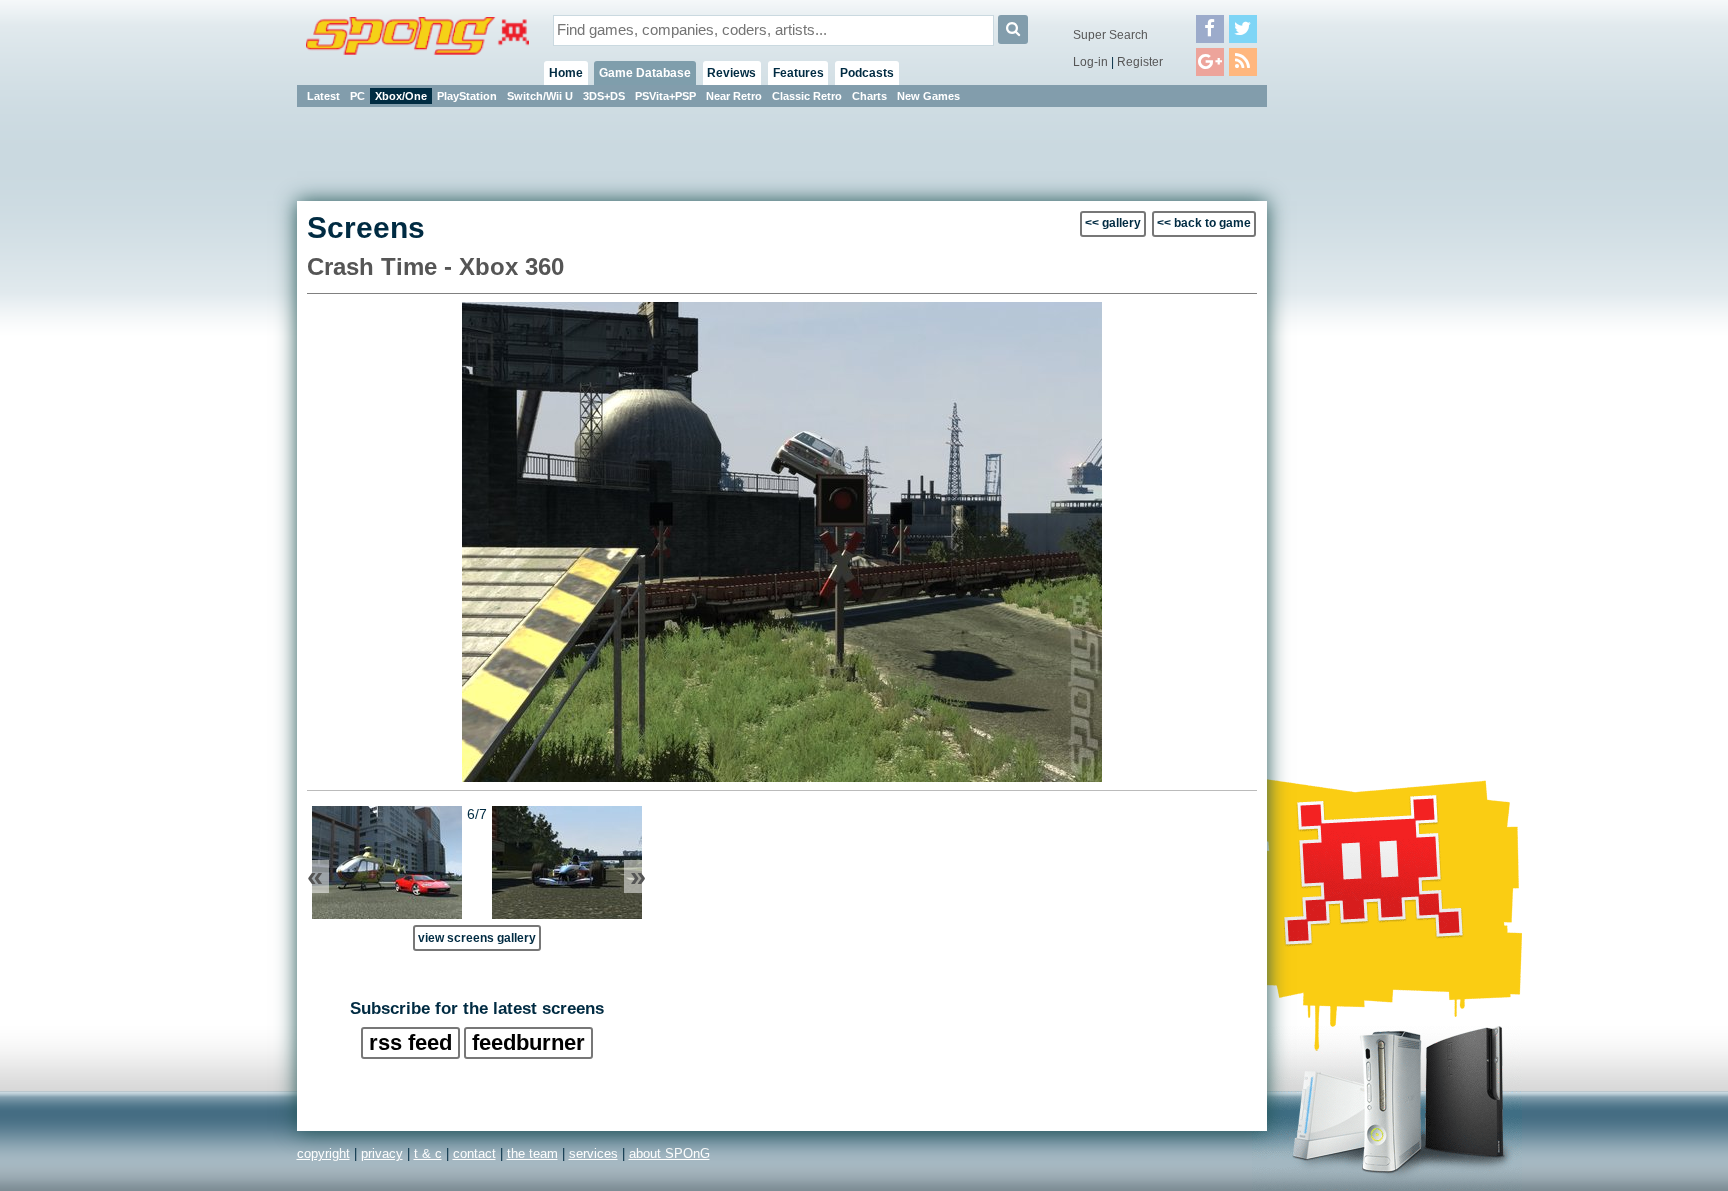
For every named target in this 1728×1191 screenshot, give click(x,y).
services (593, 1153)
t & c (428, 1153)
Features (798, 73)
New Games (928, 96)
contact (474, 1153)
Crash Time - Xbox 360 (435, 266)
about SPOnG (669, 1153)
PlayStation (467, 96)
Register (1140, 62)
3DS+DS (604, 96)
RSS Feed (410, 1042)
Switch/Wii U (540, 96)
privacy (382, 1153)
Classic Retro (807, 96)
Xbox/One (401, 96)
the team (532, 1153)
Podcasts (867, 73)
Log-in (1090, 62)
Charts (869, 96)
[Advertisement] (1357, 410)
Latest (323, 96)
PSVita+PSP (665, 96)
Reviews (731, 73)
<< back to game (1204, 223)
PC (357, 96)
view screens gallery (477, 937)
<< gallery (1113, 223)
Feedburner (528, 1042)
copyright (323, 1153)
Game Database (645, 73)
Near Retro (734, 96)
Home (566, 73)
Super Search (1110, 35)
